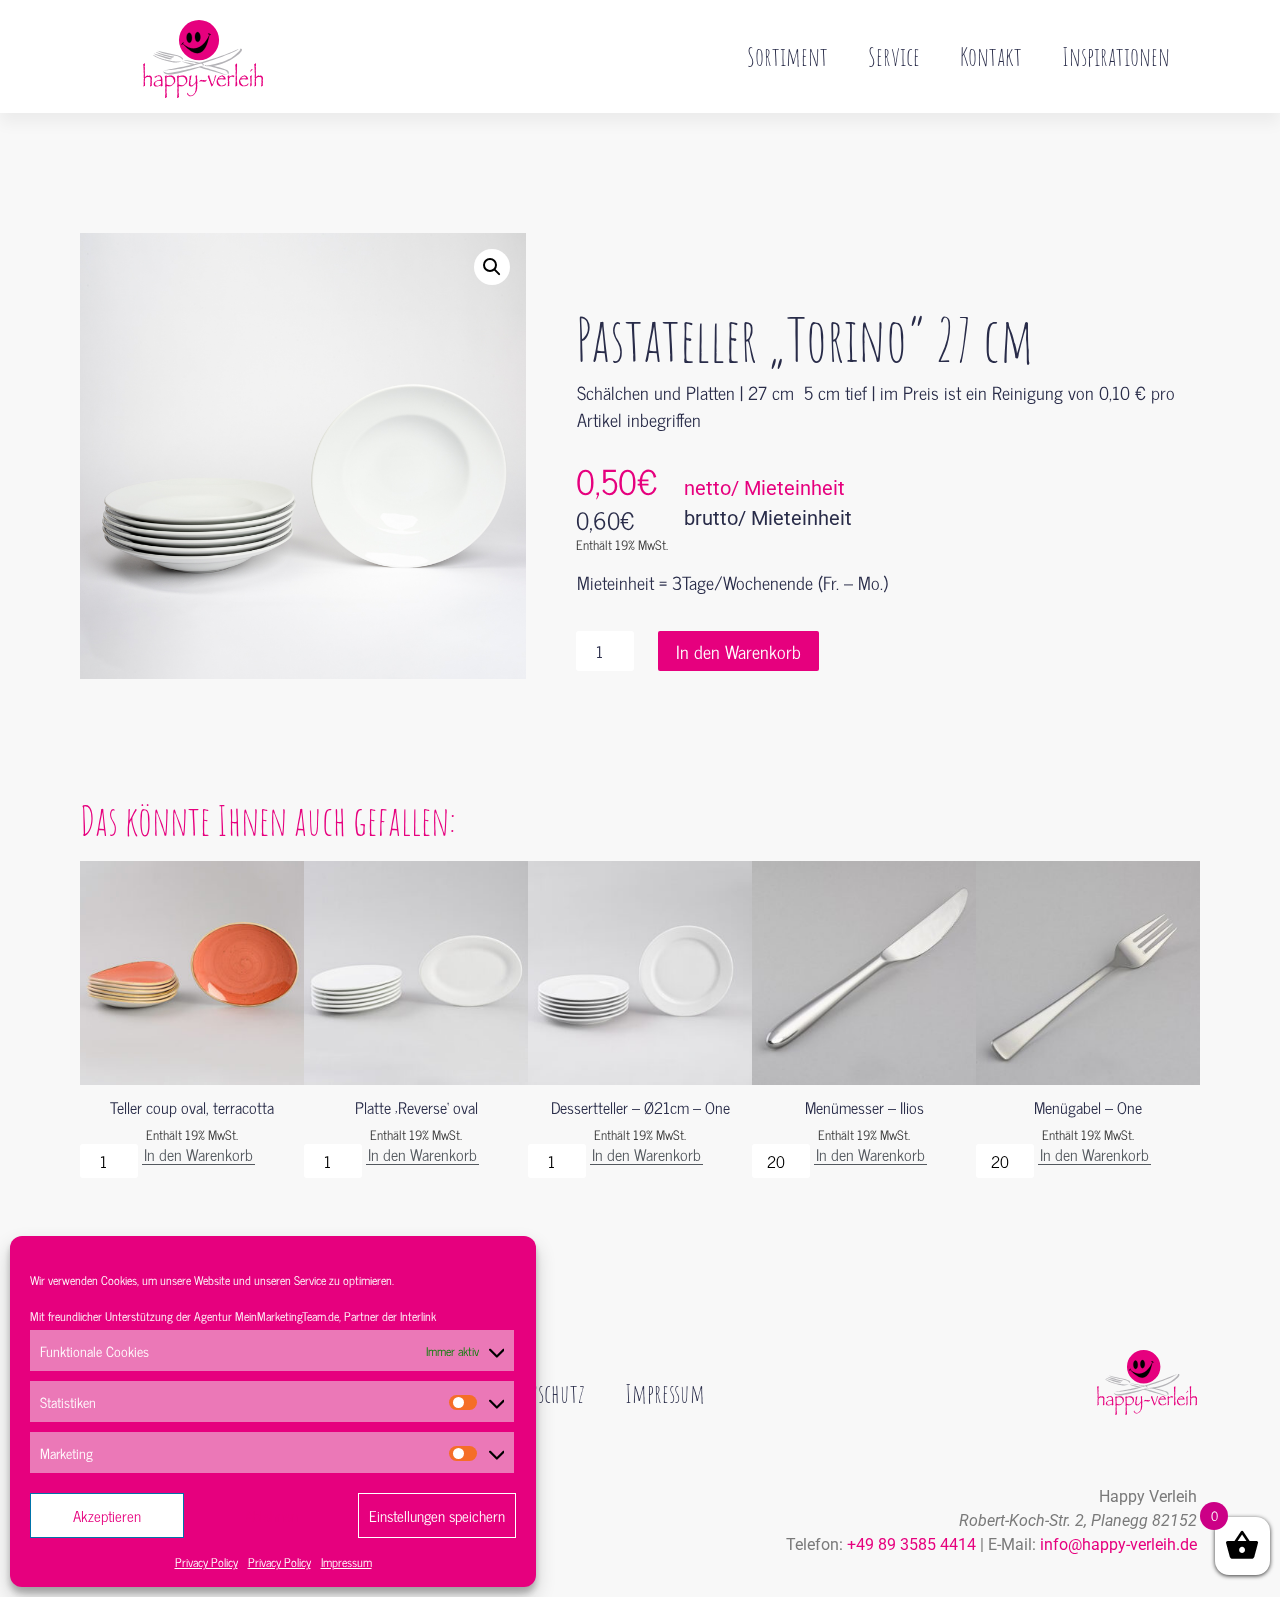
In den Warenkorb (738, 651)
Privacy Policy (206, 1562)
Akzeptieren (107, 1515)
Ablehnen (271, 1515)
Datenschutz (539, 1393)
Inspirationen (1116, 56)
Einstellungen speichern (437, 1515)
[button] (492, 267)
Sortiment (787, 56)
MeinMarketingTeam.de (287, 1316)
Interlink (418, 1316)
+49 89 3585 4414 (911, 1544)
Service (894, 56)
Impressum (346, 1562)
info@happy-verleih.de (1118, 1544)
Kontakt (991, 56)
